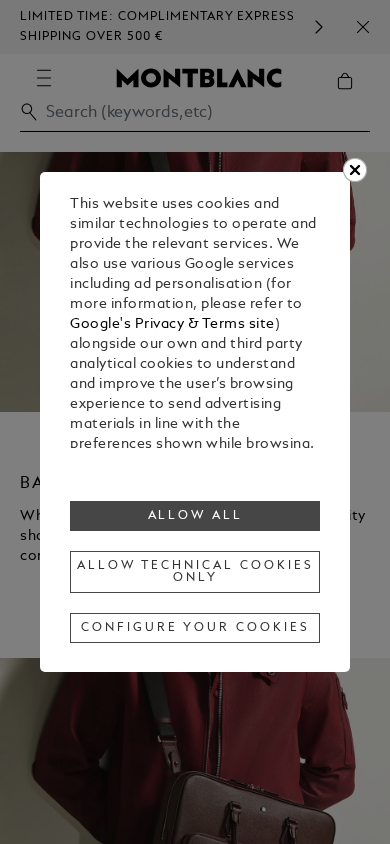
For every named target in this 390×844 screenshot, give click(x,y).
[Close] (355, 170)
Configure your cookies (195, 628)
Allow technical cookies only (195, 572)
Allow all (196, 516)
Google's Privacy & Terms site (172, 324)
